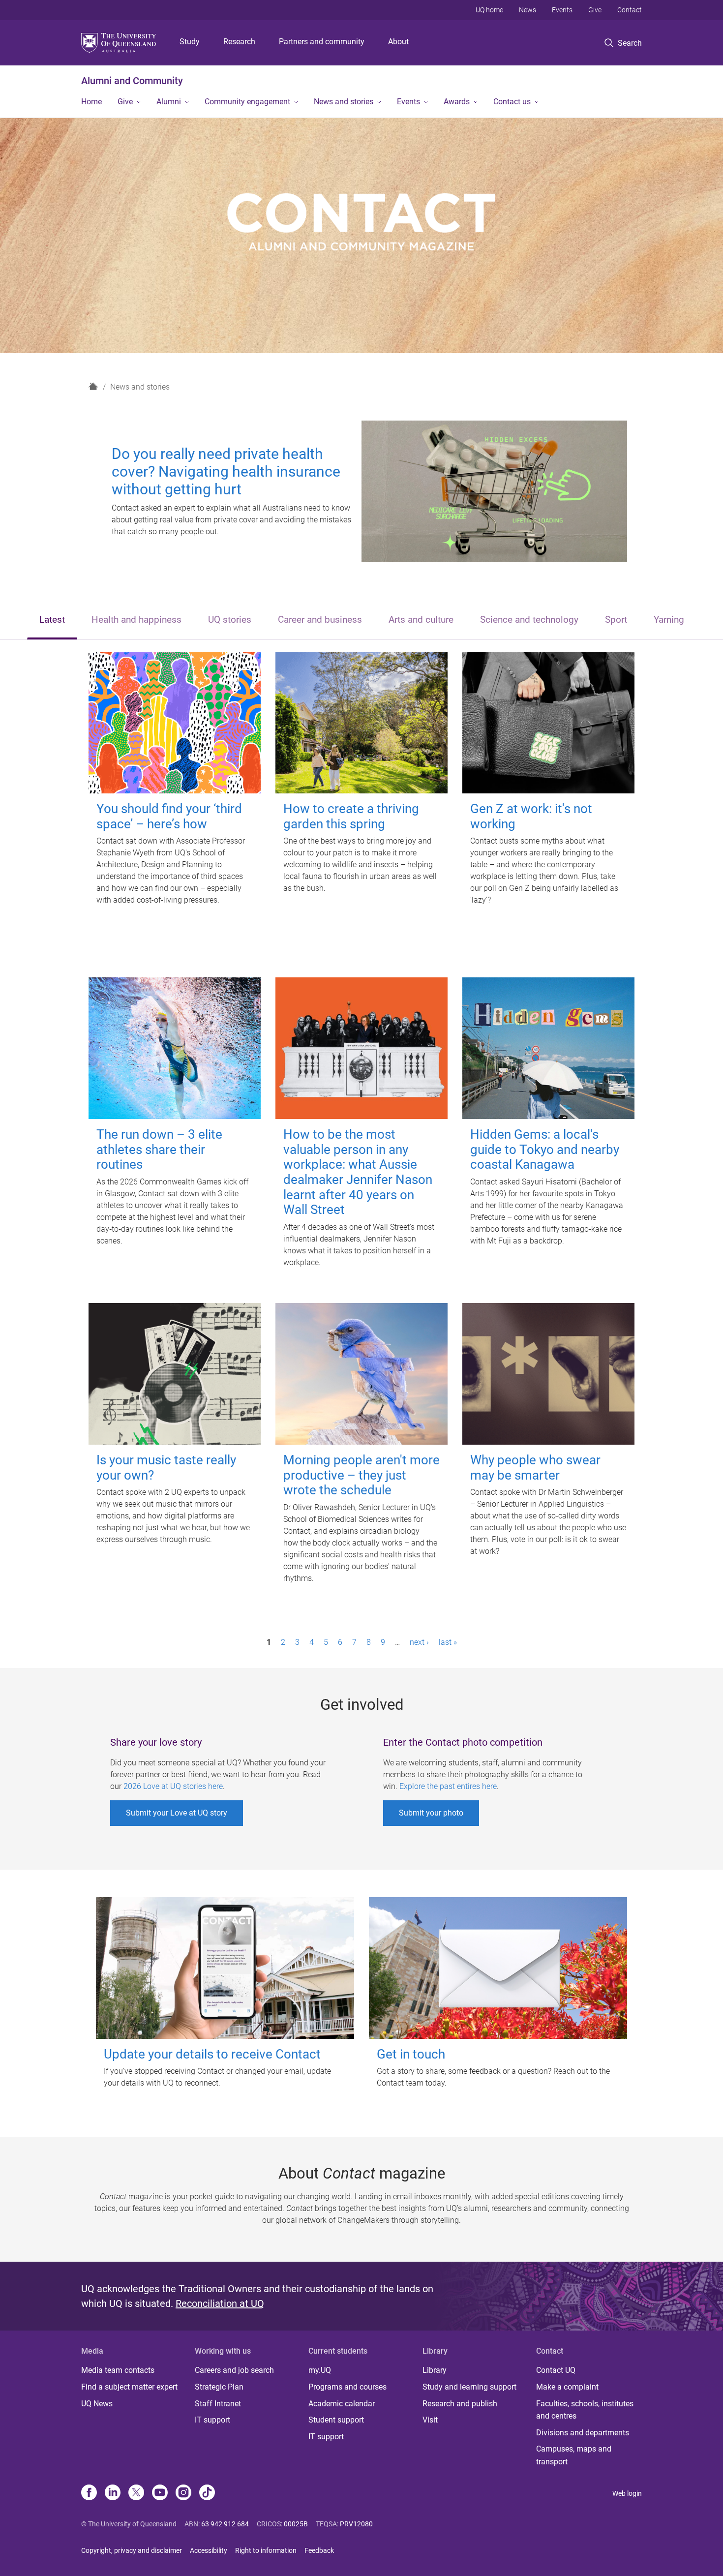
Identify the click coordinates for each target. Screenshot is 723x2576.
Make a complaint (567, 2387)
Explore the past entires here (448, 1786)
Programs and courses (347, 2387)
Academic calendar (342, 2404)
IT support (212, 2420)
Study (190, 42)
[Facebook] (89, 2493)
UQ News (97, 2404)
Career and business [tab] (320, 620)
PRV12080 (356, 2524)
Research (239, 42)
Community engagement (247, 102)
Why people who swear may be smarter (535, 1468)
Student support (336, 2420)
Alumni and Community (132, 81)
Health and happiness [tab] (136, 620)
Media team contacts (118, 2370)
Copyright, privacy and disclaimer (132, 2550)
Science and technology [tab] (529, 620)
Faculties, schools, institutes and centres (585, 2410)
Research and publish (460, 2404)
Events (562, 10)
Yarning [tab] (669, 620)
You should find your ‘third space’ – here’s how (169, 816)
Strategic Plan (219, 2387)
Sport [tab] (616, 620)
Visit (430, 2420)
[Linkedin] (113, 2493)
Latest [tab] (52, 620)
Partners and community (322, 42)
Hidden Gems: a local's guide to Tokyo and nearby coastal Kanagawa (545, 1149)
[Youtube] (160, 2493)
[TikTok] (207, 2493)
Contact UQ (556, 2370)
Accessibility (209, 2550)
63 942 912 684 (225, 2524)
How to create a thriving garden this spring (351, 816)
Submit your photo (431, 1813)
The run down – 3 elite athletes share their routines (159, 1149)
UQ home (489, 10)
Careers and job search (234, 2370)
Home (91, 102)
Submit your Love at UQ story (177, 1813)
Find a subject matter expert (129, 2387)
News (527, 10)
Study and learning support (469, 2387)
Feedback (319, 2550)
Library (435, 2370)
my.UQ (320, 2370)
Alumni (169, 102)
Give (595, 10)
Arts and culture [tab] (421, 620)
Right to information (266, 2550)
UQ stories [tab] (230, 620)
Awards (457, 102)
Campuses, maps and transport (574, 2455)
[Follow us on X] (136, 2493)
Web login (627, 2493)
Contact (630, 10)
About (398, 42)
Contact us (512, 102)
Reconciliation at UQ (220, 2303)
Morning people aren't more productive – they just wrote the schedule (361, 1475)
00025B (296, 2524)
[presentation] (52, 621)
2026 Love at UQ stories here (173, 1786)
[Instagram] (183, 2493)
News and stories (344, 102)
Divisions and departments (583, 2433)
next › (419, 1642)
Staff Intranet (218, 2404)
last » (448, 1642)
